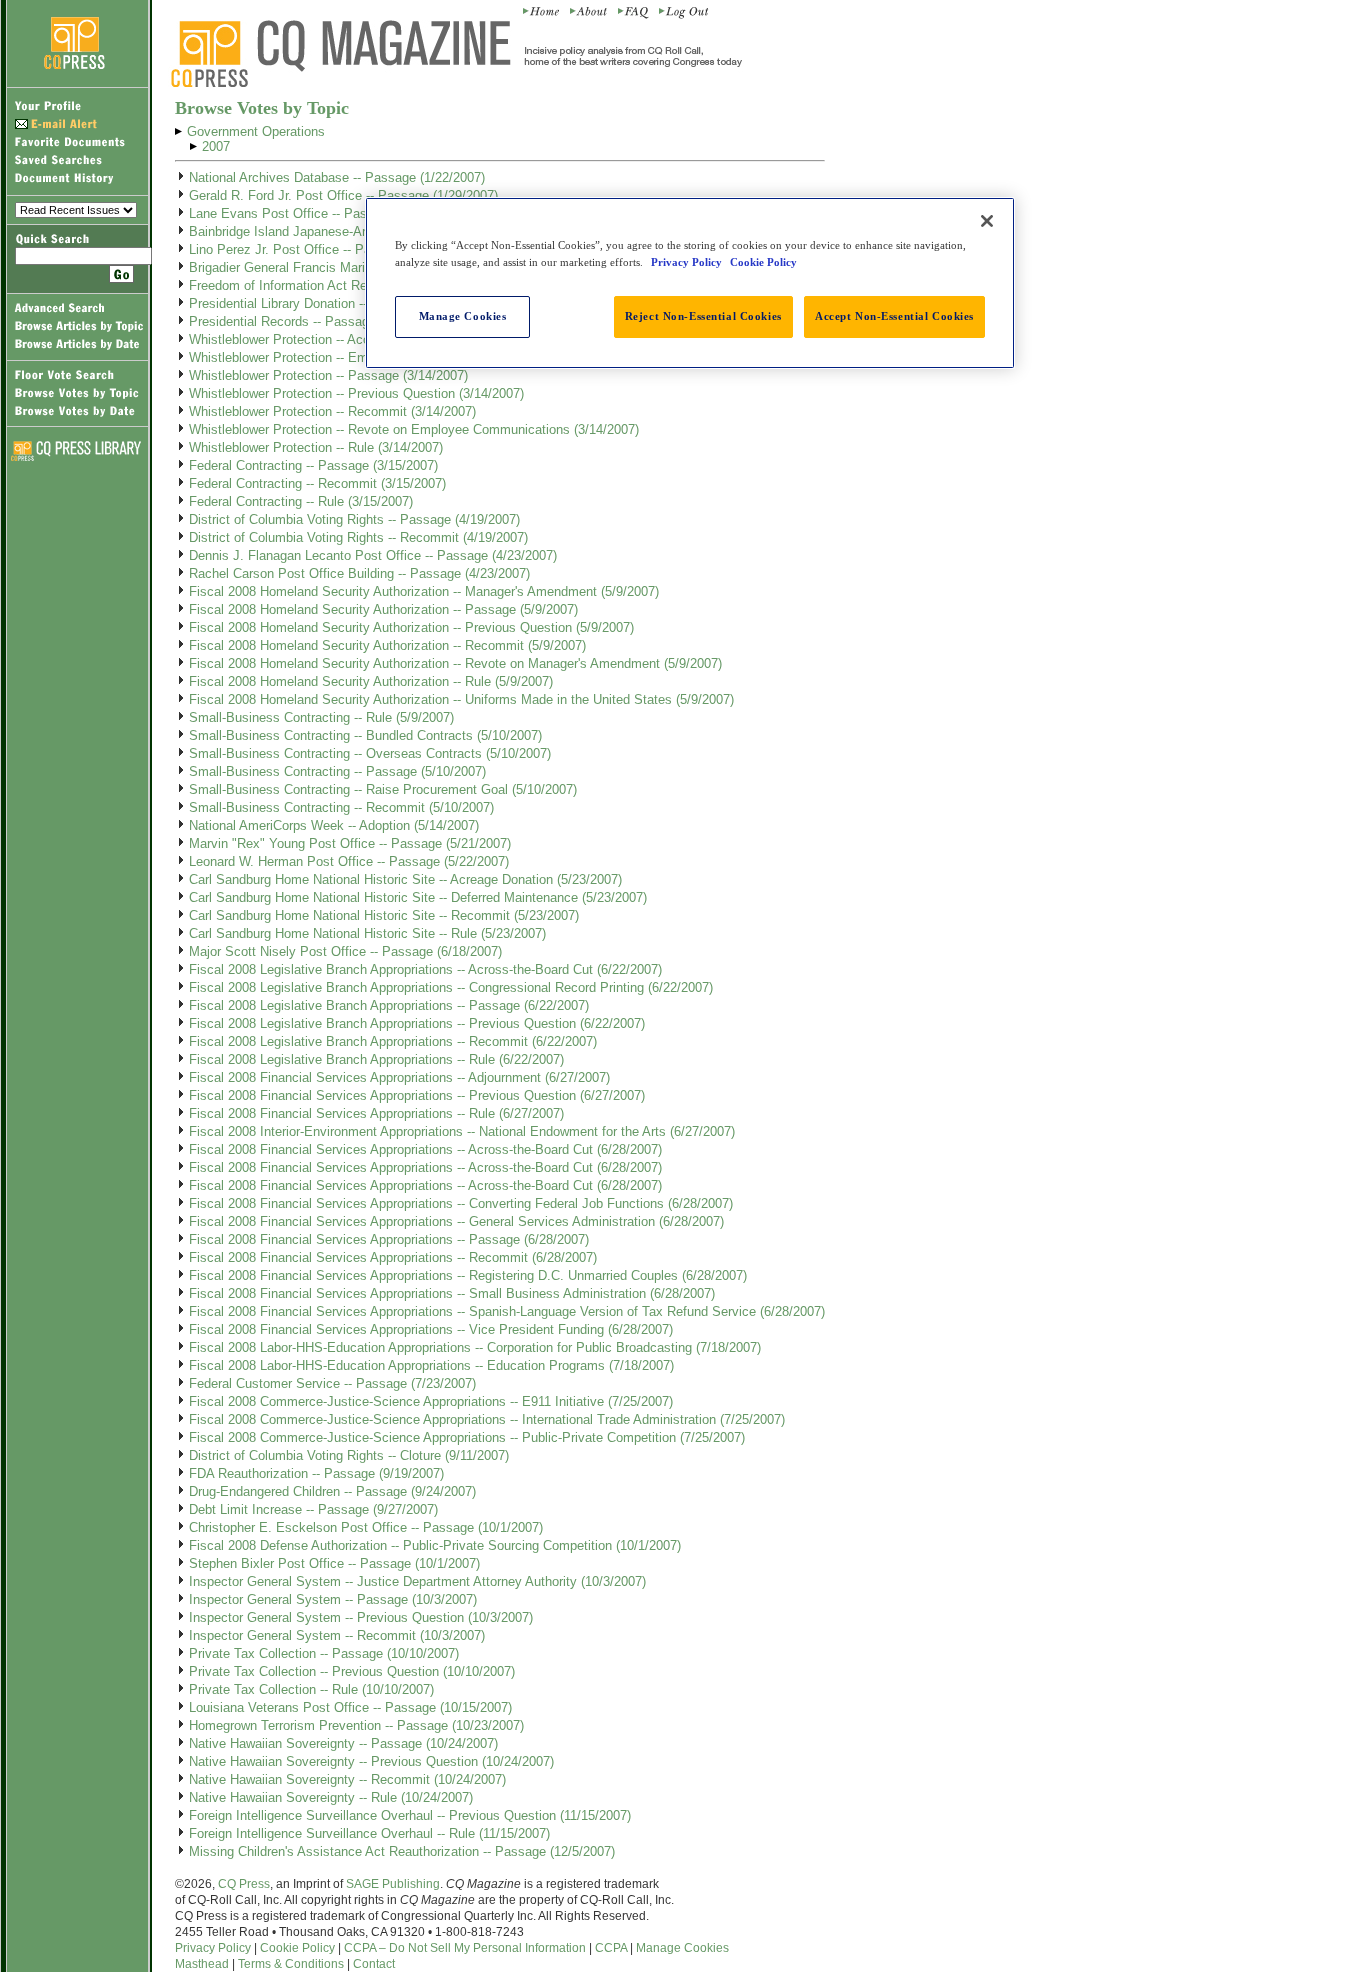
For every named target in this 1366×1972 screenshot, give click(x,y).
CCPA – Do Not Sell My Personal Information (465, 1948)
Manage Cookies (682, 1948)
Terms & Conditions (291, 1964)
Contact (374, 1964)
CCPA (611, 1948)
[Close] (987, 221)
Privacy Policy (213, 1948)
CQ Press (244, 1884)
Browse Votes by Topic (262, 108)
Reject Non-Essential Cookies (703, 316)
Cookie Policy (297, 1948)
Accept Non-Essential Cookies (894, 316)
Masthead (202, 1964)
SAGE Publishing (393, 1884)
